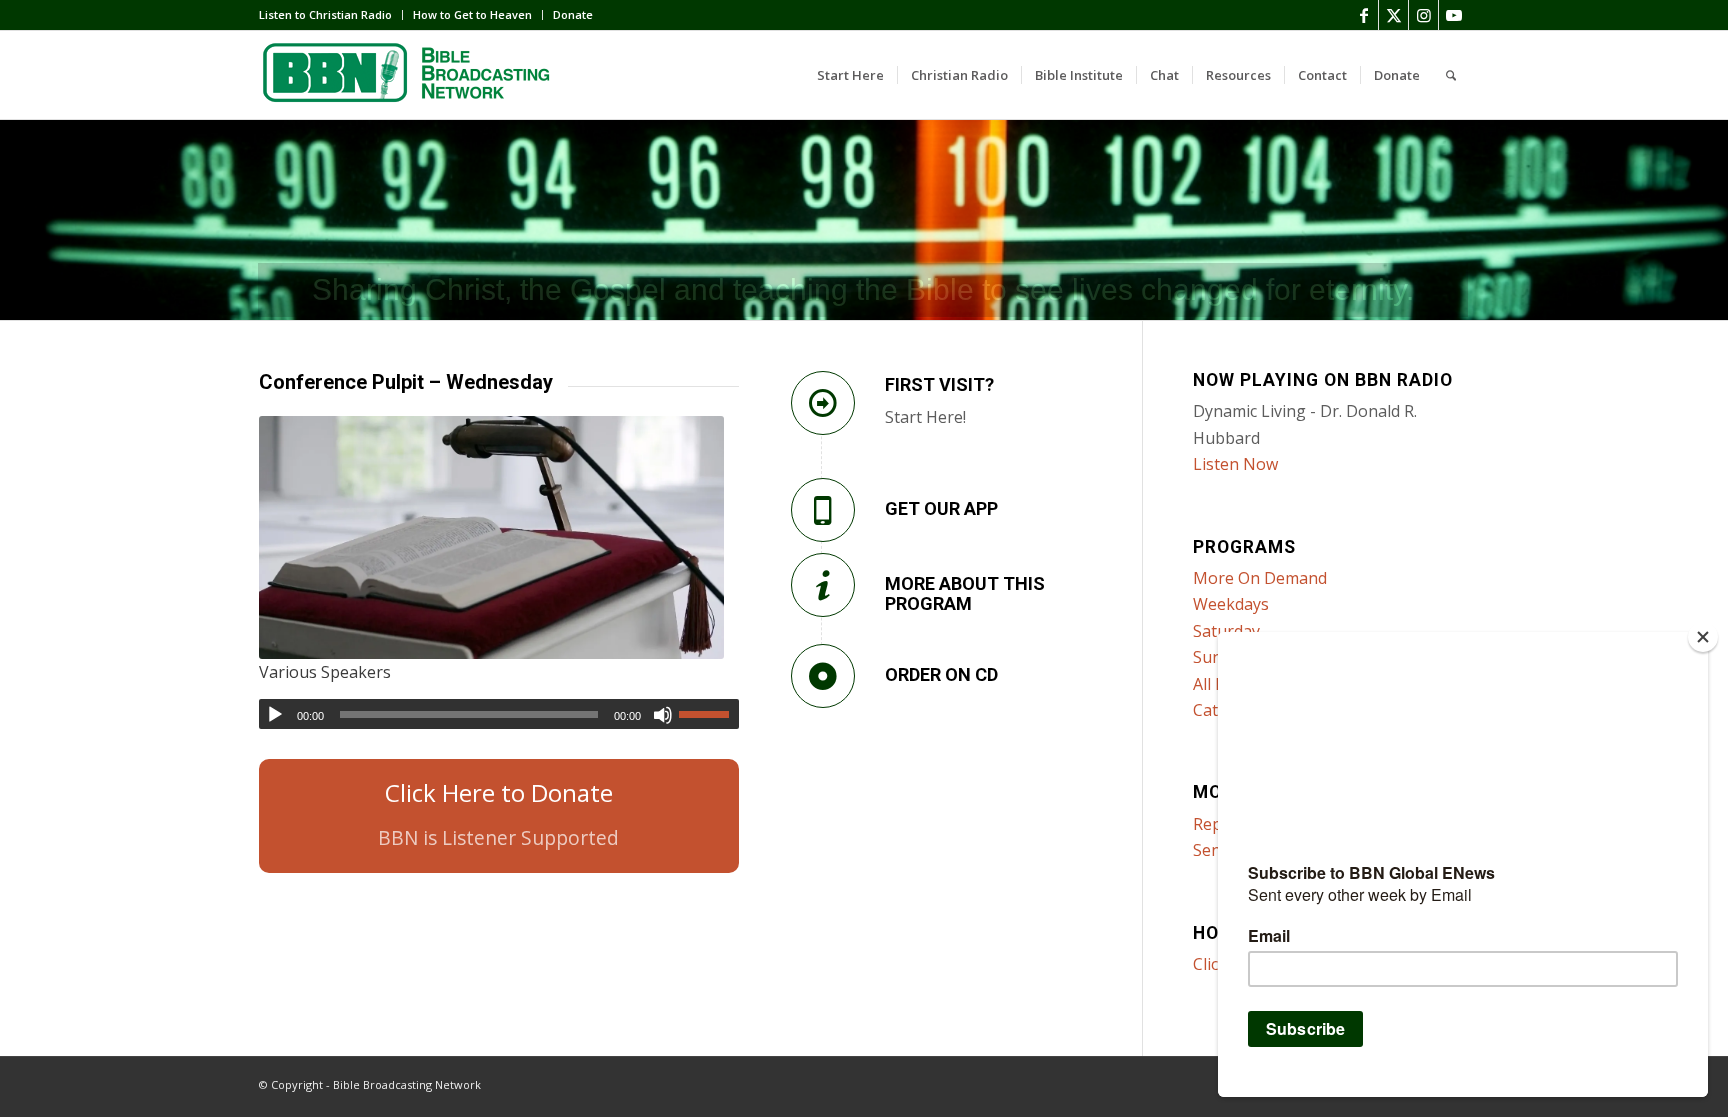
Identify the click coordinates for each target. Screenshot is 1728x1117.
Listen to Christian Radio (325, 14)
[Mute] (663, 715)
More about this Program (965, 593)
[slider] (709, 714)
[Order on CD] (823, 676)
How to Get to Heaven (472, 14)
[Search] (1451, 75)
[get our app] (823, 510)
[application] (499, 714)
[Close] (1703, 637)
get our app (941, 508)
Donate (573, 14)
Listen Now (1235, 464)
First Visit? (939, 384)
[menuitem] (331, 15)
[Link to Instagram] (1423, 15)
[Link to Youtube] (1454, 15)
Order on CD (941, 674)
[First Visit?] (823, 403)
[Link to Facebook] (1363, 15)
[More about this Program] (823, 585)
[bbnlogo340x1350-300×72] (409, 75)
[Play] (275, 715)
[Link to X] (1393, 15)
